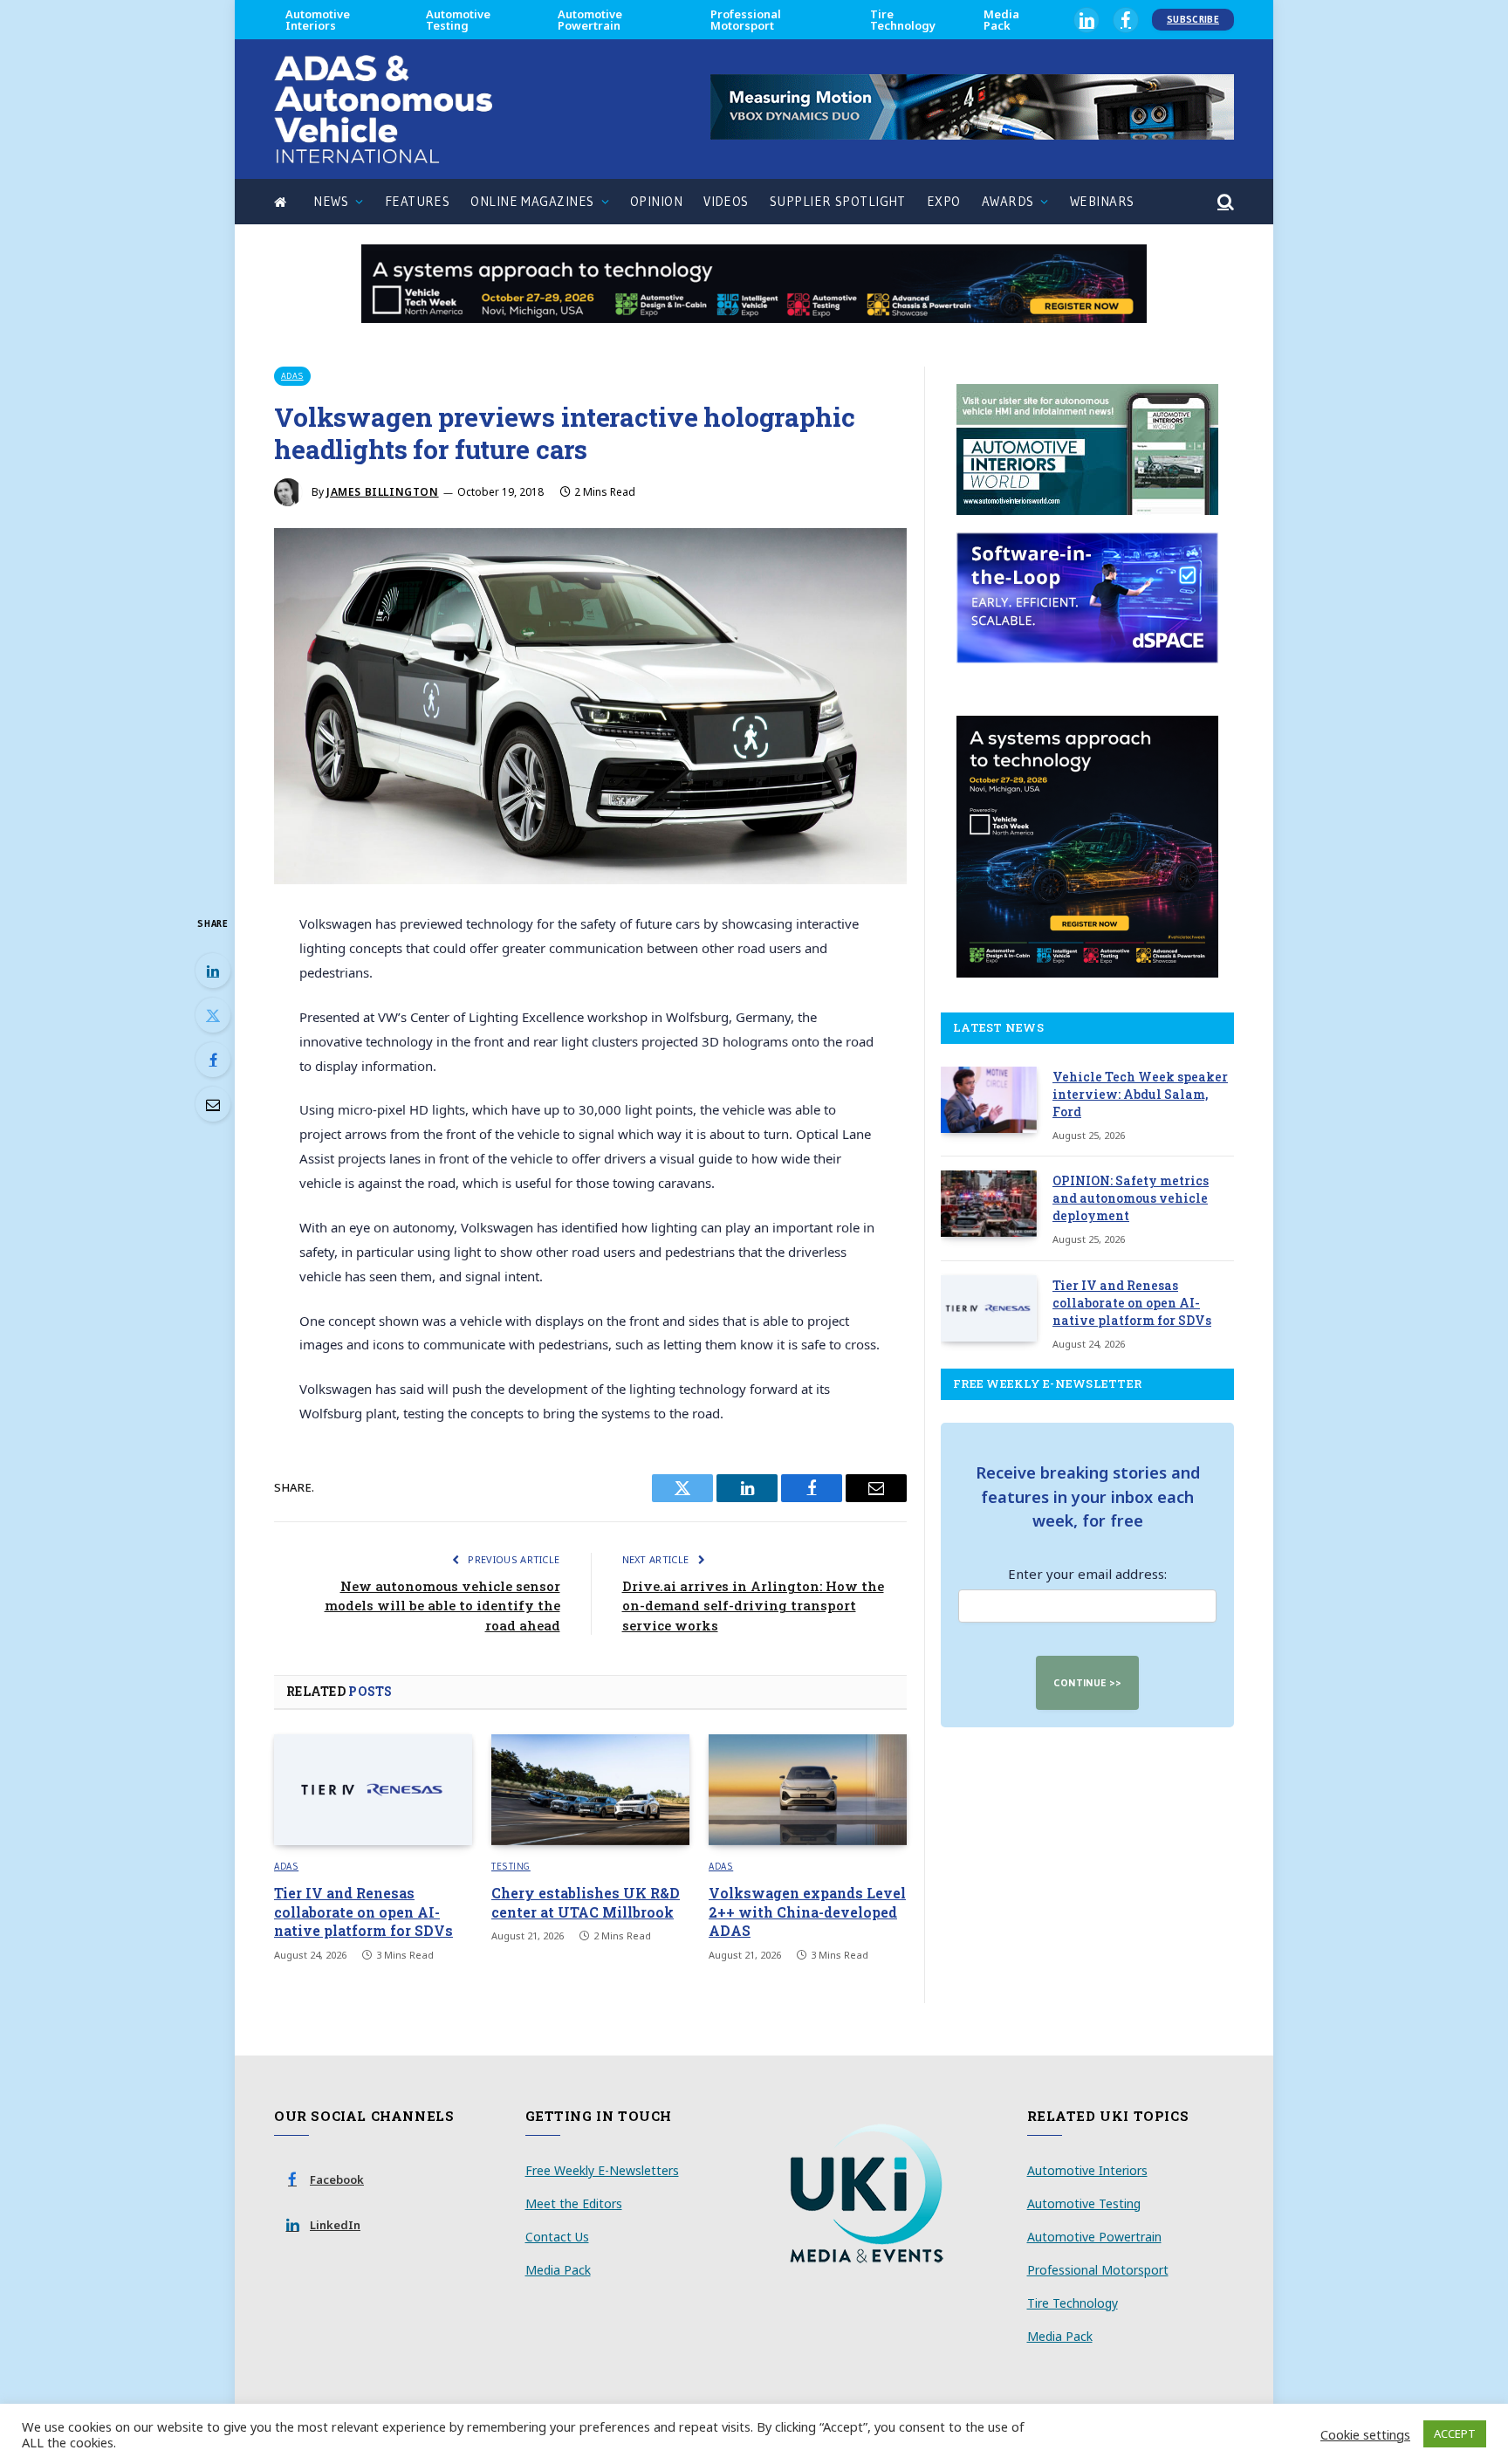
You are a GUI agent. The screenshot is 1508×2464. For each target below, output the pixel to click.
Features (418, 201)
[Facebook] (213, 1060)
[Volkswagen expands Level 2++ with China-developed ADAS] (808, 1790)
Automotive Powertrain (590, 20)
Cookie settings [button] (1365, 2434)
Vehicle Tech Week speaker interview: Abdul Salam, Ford (1140, 1094)
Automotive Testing (458, 20)
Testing (511, 1866)
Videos (726, 201)
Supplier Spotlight (838, 201)
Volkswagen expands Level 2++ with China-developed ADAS (807, 1912)
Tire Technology (903, 20)
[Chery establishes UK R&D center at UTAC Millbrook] (590, 1790)
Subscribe (1193, 19)
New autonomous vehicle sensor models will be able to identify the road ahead (442, 1606)
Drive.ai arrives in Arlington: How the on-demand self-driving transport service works (753, 1606)
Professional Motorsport (746, 20)
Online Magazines (532, 201)
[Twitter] (213, 1015)
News (331, 201)
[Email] (213, 1104)
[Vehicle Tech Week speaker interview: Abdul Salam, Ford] (989, 1100)
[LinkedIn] (213, 971)
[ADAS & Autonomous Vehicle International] (383, 109)
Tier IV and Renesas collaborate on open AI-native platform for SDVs (363, 1912)
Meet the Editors (574, 2203)
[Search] (1224, 202)
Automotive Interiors (318, 20)
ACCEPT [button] (1455, 2433)
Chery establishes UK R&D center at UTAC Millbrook (586, 1902)
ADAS (292, 376)
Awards (1008, 201)
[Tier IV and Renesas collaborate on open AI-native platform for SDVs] (373, 1790)
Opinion (656, 201)
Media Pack (1001, 20)
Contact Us (557, 2237)
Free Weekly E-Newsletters (602, 2170)
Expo (944, 201)
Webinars (1102, 201)
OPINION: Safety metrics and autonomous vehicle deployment (1131, 1198)
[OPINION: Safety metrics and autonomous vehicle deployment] (989, 1204)
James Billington (383, 492)
